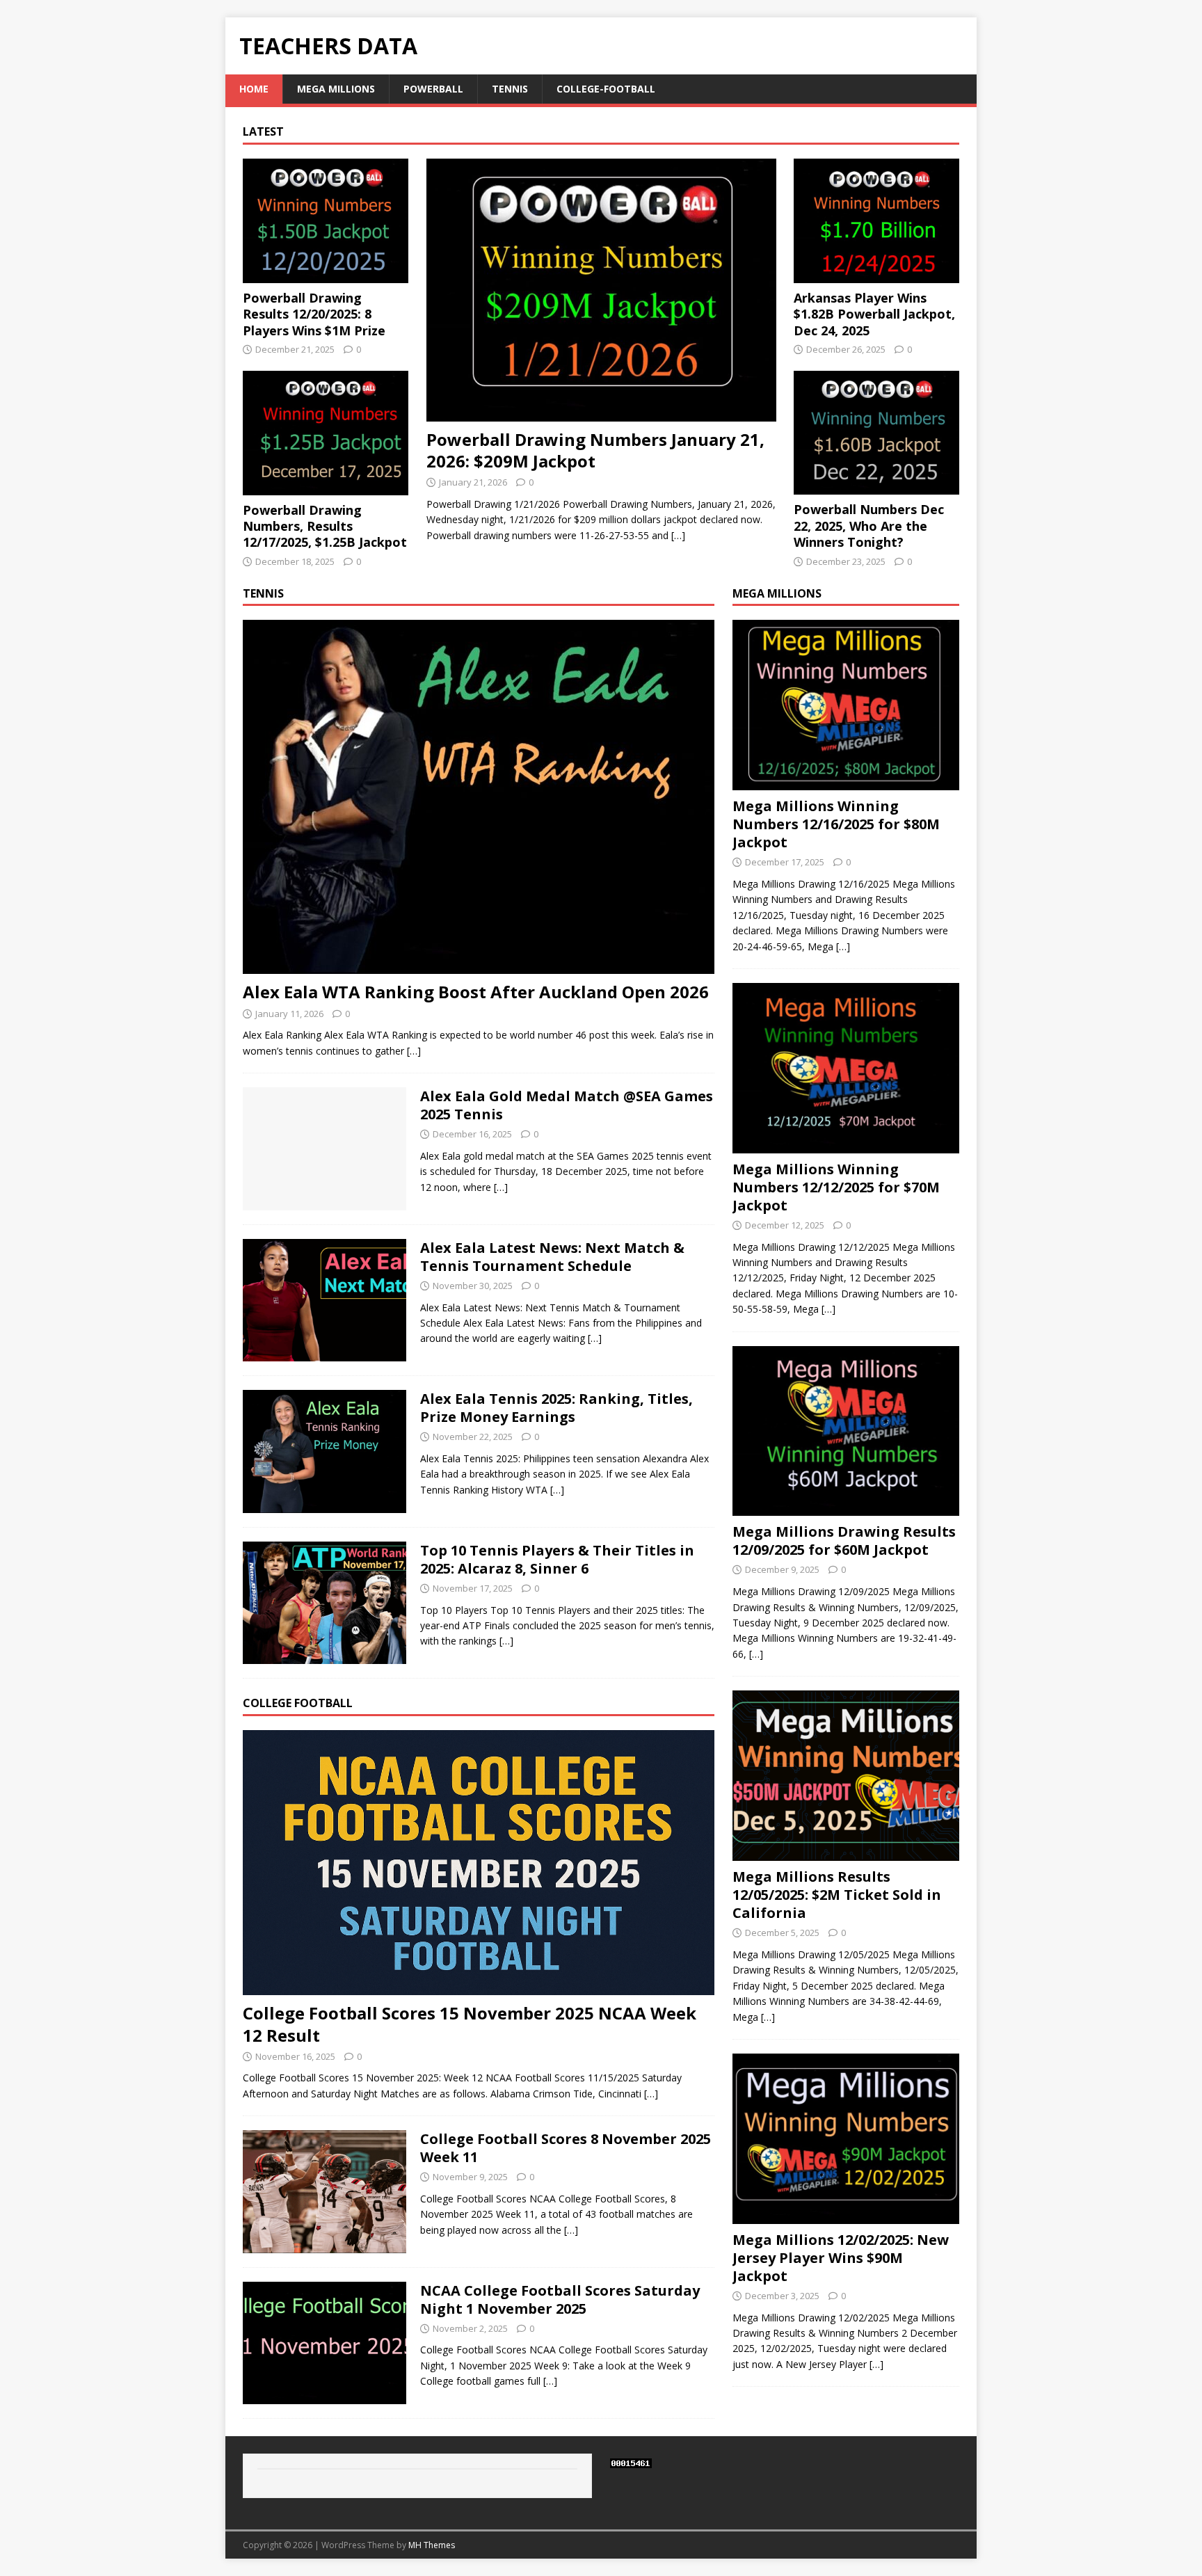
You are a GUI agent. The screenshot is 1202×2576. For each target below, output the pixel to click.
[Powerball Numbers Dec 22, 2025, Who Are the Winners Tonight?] (876, 487)
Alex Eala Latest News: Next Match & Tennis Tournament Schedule (552, 1257)
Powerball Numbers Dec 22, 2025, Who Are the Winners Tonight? (869, 526)
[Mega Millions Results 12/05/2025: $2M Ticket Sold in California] (846, 1853)
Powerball (433, 89)
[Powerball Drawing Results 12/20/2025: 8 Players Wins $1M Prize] (326, 275)
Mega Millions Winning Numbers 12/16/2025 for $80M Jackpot (836, 824)
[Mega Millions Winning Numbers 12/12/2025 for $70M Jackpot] (846, 1145)
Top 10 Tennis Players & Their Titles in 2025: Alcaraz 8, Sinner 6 (557, 1559)
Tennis (510, 89)
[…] (678, 535)
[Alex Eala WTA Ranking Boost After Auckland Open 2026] (479, 966)
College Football (298, 1703)
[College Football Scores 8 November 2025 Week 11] (324, 2245)
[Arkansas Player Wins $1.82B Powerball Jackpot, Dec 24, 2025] (876, 274)
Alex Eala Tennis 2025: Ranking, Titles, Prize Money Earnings (556, 1408)
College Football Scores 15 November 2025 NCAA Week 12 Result (470, 2024)
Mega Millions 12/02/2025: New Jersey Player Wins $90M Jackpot (841, 2258)
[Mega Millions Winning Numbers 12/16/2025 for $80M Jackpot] (846, 782)
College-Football (606, 89)
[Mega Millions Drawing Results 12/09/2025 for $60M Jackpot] (846, 1508)
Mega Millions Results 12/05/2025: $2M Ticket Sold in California (837, 1895)
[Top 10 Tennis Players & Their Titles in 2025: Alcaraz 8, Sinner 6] (324, 1656)
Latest (263, 131)
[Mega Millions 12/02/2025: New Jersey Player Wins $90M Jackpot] (846, 2215)
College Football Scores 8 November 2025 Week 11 (566, 2148)
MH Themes (432, 2545)
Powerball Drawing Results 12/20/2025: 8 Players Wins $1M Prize (314, 314)
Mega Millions (336, 89)
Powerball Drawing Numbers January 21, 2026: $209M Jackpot (595, 450)
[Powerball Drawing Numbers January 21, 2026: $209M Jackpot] (601, 413)
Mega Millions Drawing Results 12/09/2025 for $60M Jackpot (844, 1541)
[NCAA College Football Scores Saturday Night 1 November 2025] (324, 2396)
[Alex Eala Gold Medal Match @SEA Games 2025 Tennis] (324, 1202)
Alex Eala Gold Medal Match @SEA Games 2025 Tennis (567, 1105)
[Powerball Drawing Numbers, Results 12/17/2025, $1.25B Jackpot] (326, 487)
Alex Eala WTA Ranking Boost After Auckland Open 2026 (476, 992)
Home (254, 89)
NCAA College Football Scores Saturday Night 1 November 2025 (560, 2299)
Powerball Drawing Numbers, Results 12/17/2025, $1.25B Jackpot (325, 526)
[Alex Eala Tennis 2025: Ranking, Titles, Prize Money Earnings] (324, 1504)
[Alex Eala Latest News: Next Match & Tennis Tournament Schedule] (324, 1353)
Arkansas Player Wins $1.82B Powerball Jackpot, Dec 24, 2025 (874, 314)
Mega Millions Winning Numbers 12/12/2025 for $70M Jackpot (836, 1187)
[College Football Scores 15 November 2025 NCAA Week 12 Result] (479, 1987)
